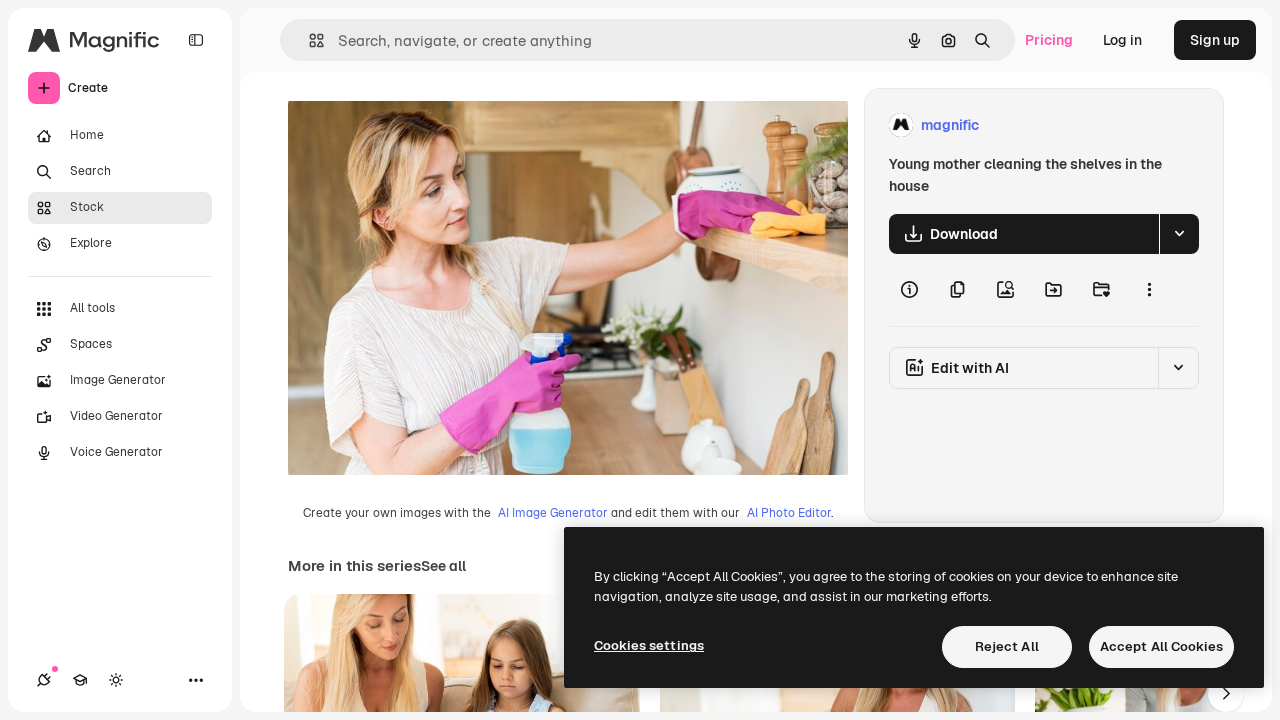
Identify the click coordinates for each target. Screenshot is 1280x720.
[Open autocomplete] (308, 40)
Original (416, 125)
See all (443, 566)
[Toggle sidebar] (196, 40)
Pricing (1049, 40)
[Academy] (80, 680)
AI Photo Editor (789, 513)
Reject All (1007, 646)
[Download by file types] (1179, 234)
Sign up (1215, 40)
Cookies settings (649, 645)
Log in (1122, 40)
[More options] (1149, 290)
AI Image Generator (553, 513)
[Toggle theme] (116, 680)
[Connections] (44, 680)
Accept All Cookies (1161, 646)
